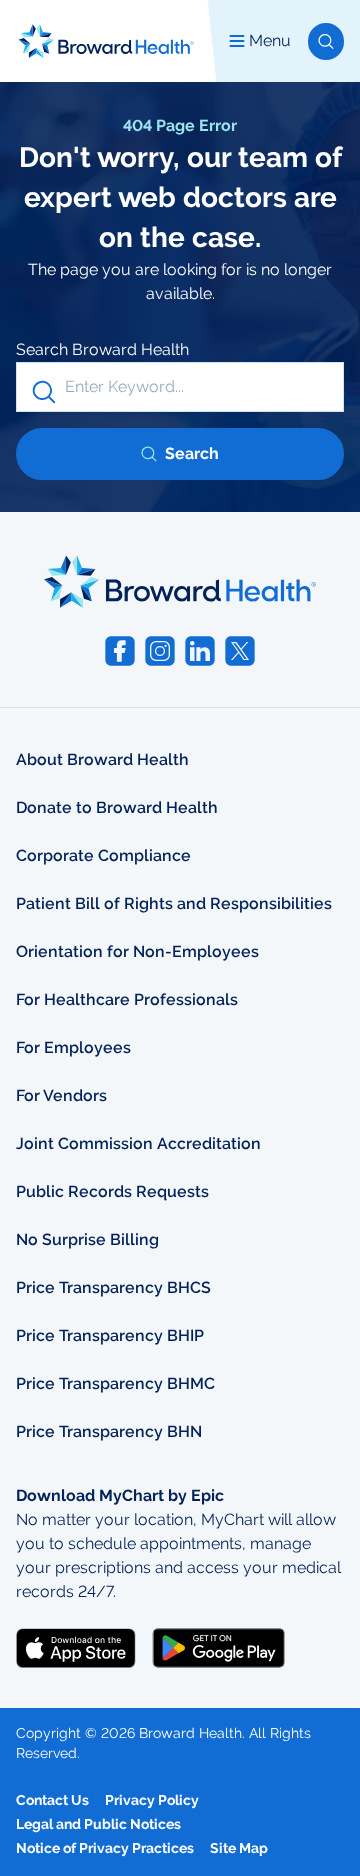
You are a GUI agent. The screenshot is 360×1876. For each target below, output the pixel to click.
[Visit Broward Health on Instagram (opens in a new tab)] (160, 651)
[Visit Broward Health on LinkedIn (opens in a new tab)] (200, 651)
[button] (326, 41)
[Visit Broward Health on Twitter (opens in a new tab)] (240, 651)
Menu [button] (270, 40)
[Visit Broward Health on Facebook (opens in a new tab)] (120, 651)
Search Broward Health (102, 349)
